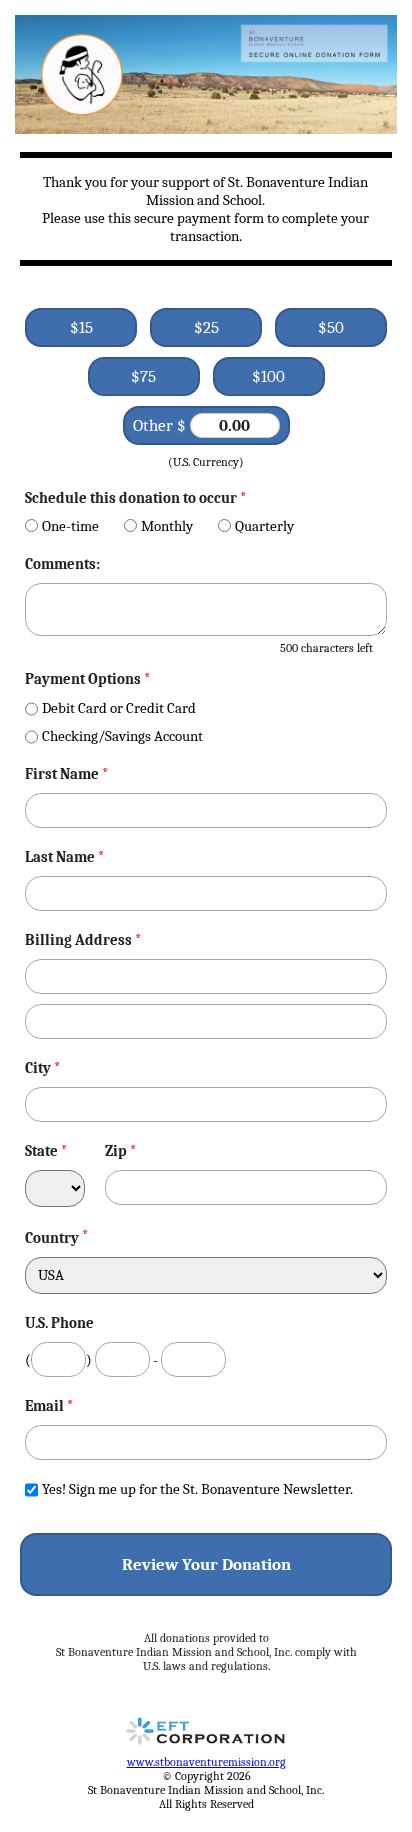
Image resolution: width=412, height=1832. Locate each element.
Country (52, 1238)
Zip (121, 1151)
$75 (143, 376)
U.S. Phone (59, 1323)
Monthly (167, 526)
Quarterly (264, 526)
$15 (81, 327)
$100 (268, 376)
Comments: (62, 564)
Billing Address (83, 940)
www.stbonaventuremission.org (206, 1762)
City (43, 1068)
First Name (67, 774)
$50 (331, 327)
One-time (70, 526)
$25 (206, 327)
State (46, 1151)
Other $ (161, 425)
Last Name (65, 857)
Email (49, 1406)
